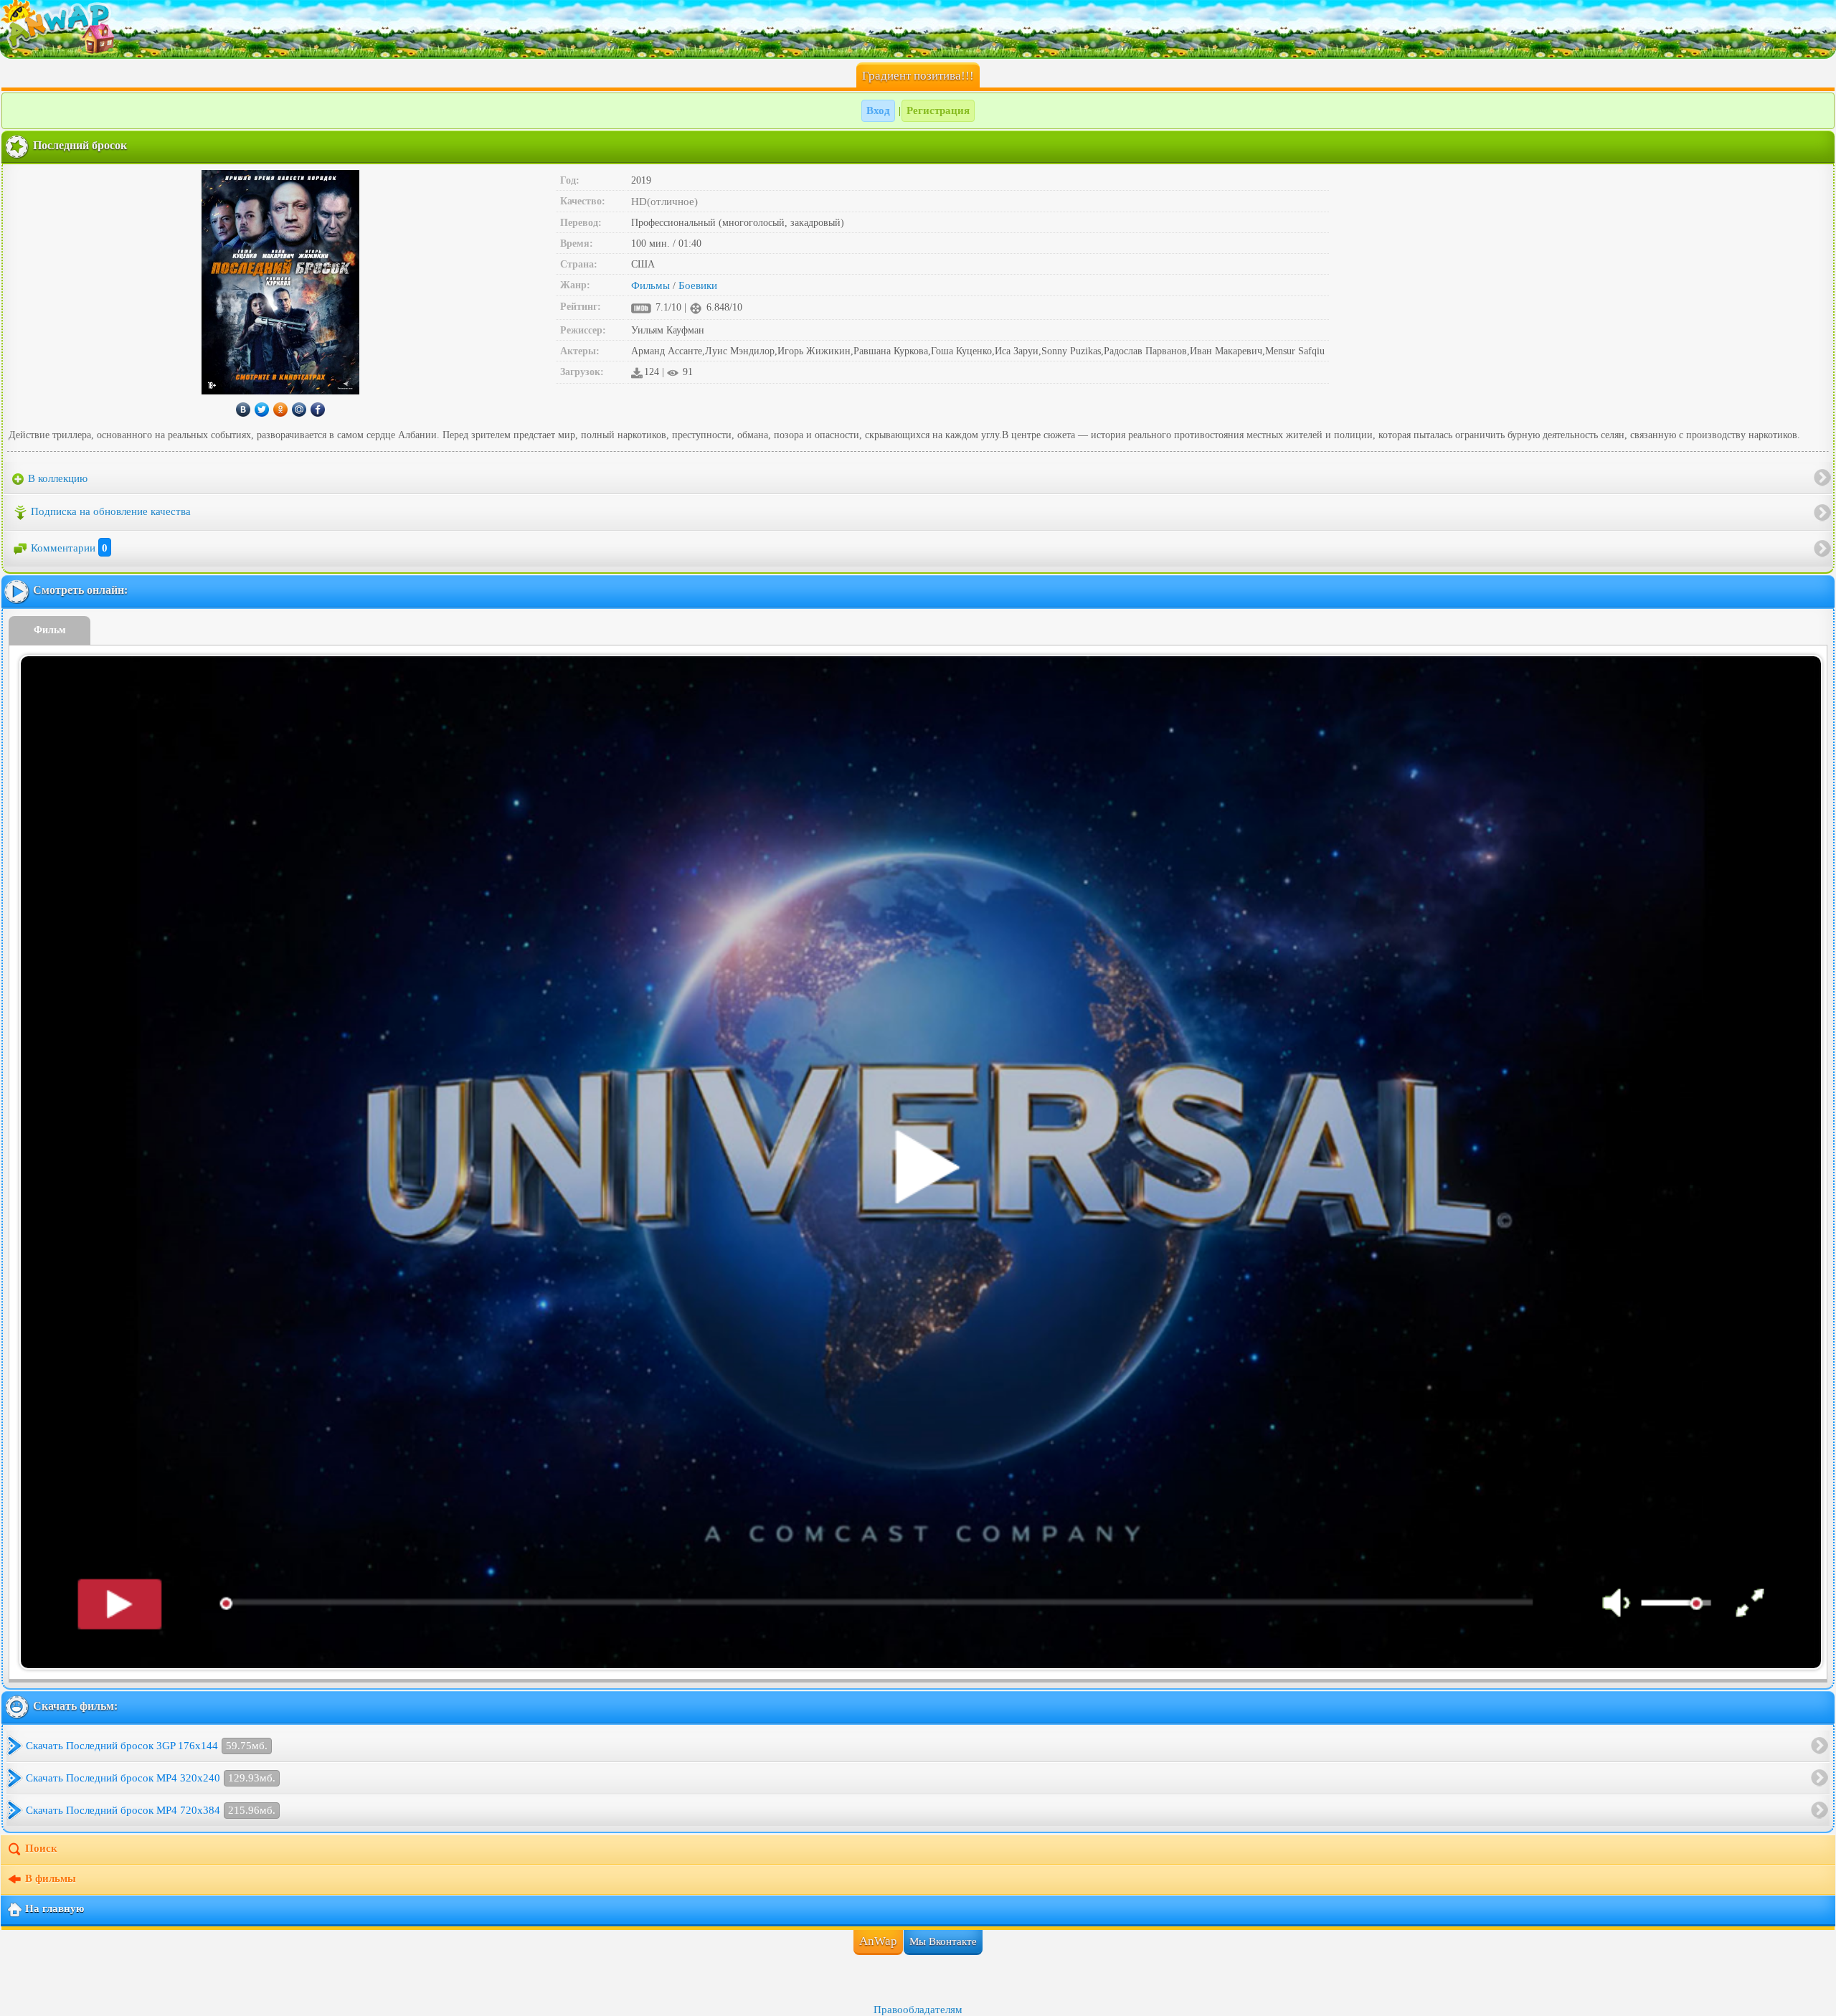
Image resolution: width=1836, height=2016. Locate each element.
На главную (55, 1908)
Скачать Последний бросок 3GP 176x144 (147, 1746)
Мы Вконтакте (943, 1941)
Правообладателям (918, 2010)
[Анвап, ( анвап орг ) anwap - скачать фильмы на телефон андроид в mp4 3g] (918, 29)
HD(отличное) (664, 202)
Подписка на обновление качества (111, 511)
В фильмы (51, 1878)
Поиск (41, 1848)
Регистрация (938, 110)
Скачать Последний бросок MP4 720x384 (151, 1810)
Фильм (50, 630)
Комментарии (69, 548)
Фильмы (650, 285)
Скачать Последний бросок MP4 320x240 (151, 1778)
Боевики (698, 285)
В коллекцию (56, 478)
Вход (878, 110)
